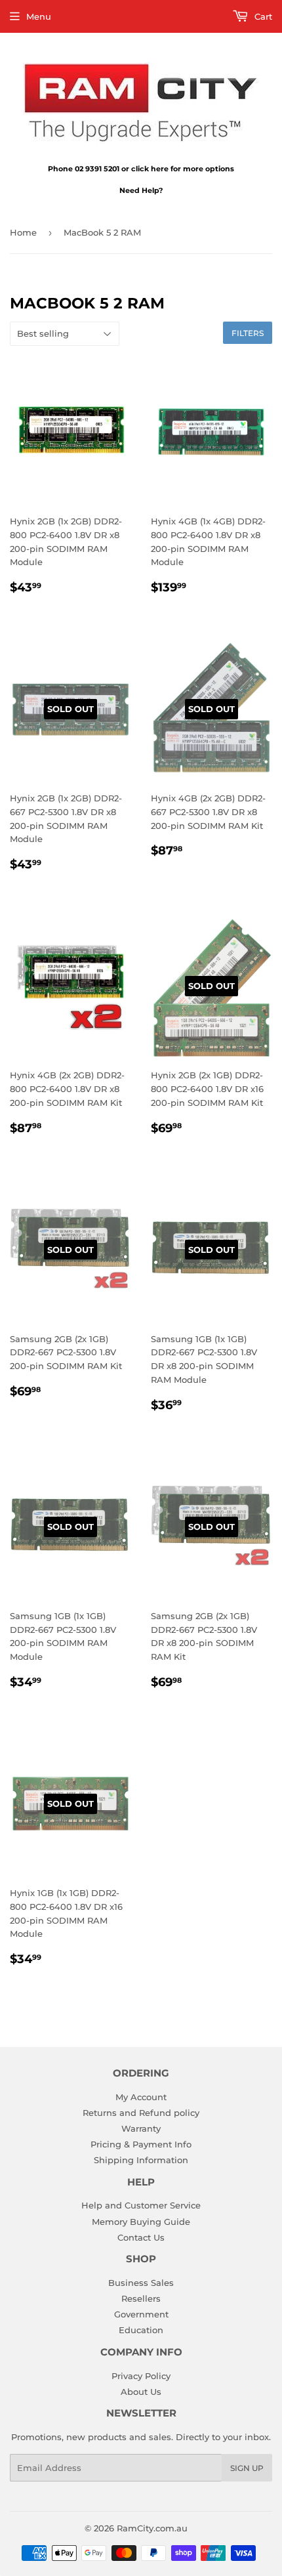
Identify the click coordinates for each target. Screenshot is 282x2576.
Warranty (141, 2128)
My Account (141, 2097)
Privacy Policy (141, 2376)
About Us (141, 2392)
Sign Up (247, 2468)
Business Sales (141, 2283)
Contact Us (141, 2237)
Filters (248, 333)
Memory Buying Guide (141, 2222)
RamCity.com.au (152, 2528)
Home (23, 232)
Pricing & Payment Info (141, 2144)
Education (141, 2330)
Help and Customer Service (141, 2205)
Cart (262, 16)
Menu (39, 16)
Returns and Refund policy (141, 2113)
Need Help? (141, 190)
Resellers (141, 2298)
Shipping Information (141, 2160)
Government (141, 2314)
